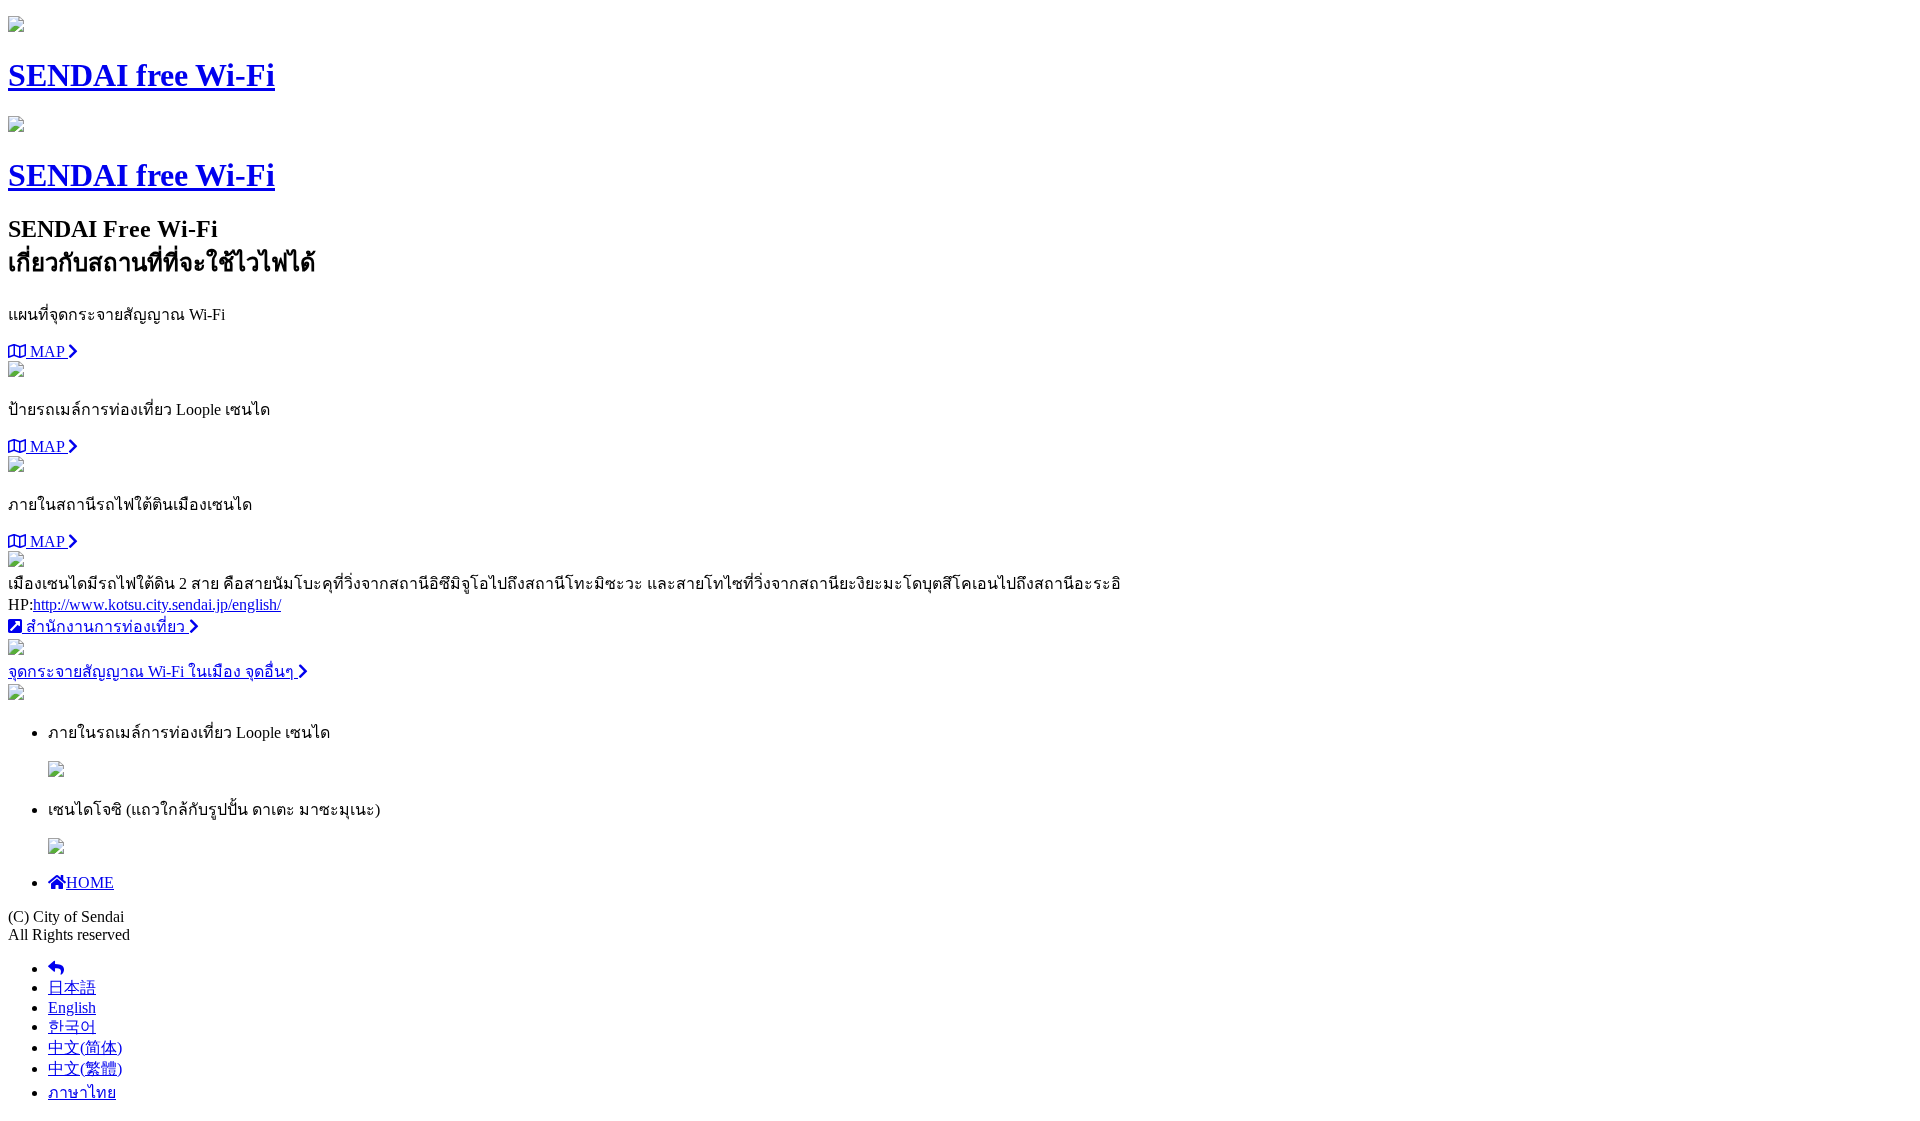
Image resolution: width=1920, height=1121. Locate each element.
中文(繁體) (85, 1068)
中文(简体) (85, 1047)
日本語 (72, 987)
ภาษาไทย (82, 1092)
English (72, 1007)
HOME (90, 882)
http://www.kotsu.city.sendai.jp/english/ (157, 604)
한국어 (72, 1026)
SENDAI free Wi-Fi (141, 75)
